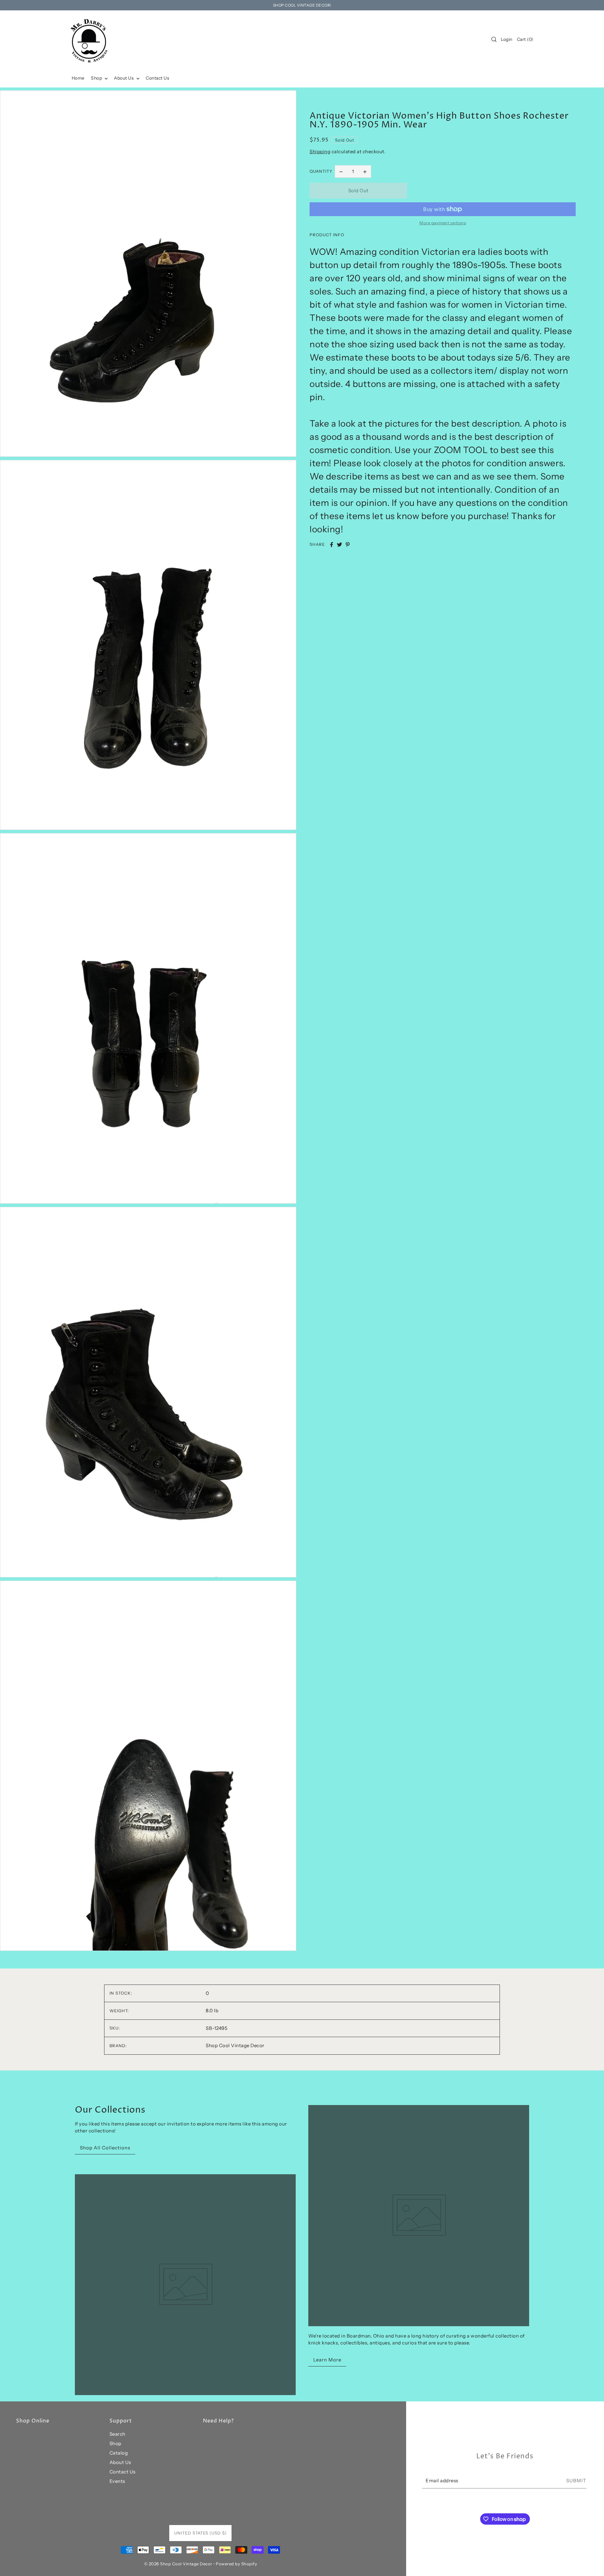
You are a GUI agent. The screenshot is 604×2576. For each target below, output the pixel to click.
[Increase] (365, 171)
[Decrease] (341, 171)
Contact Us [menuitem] (157, 78)
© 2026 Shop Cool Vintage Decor (178, 2564)
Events (117, 2481)
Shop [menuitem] (97, 78)
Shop (115, 2443)
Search (117, 2434)
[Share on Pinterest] (348, 545)
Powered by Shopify (236, 2564)
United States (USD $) (200, 2533)
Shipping (320, 151)
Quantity (321, 171)
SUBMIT (576, 2480)
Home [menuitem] (78, 78)
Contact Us (123, 2472)
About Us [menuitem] (124, 78)
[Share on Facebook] (332, 545)
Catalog (119, 2453)
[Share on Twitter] (339, 545)
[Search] (494, 39)
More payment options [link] (443, 223)
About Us (120, 2462)
